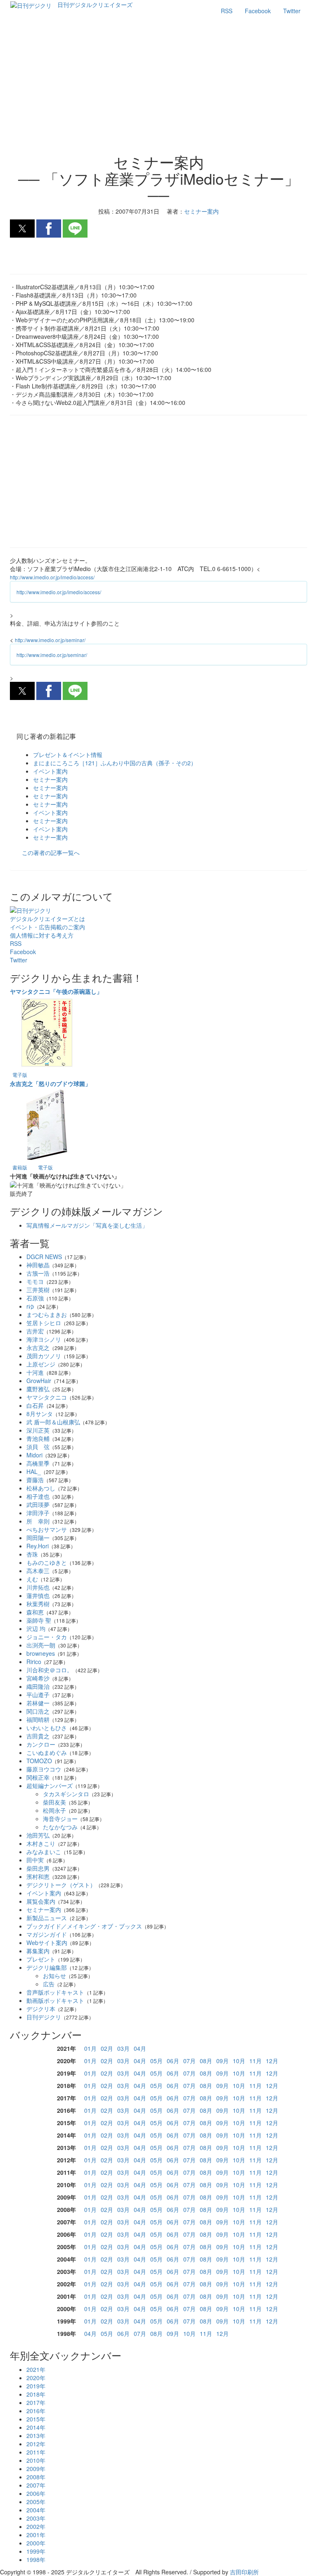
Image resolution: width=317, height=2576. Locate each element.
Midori (34, 1455)
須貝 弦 (38, 1447)
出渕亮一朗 (41, 1645)
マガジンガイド (47, 1934)
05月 (156, 2061)
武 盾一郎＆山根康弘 (53, 1422)
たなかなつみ (60, 1827)
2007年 (36, 2485)
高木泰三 (38, 1571)
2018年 (36, 2394)
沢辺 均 (36, 1628)
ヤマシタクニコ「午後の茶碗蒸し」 (56, 991)
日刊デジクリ (44, 2017)
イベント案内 (50, 771)
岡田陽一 (38, 1538)
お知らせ (54, 1976)
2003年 (36, 2518)
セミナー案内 (50, 779)
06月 (173, 2061)
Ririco (34, 1662)
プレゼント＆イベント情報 (68, 755)
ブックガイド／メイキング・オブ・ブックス (84, 1926)
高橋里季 (38, 1463)
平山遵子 (38, 1695)
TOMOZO (39, 1761)
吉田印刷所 (244, 2572)
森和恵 (35, 1612)
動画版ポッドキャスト (55, 2000)
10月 (239, 2061)
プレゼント (41, 1959)
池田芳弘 (38, 1835)
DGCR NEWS (44, 1257)
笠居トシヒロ (44, 1323)
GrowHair (39, 1381)
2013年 (36, 2436)
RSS (227, 11)
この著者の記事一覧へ (51, 852)
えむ (32, 1579)
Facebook (258, 11)
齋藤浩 (35, 1480)
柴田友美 (54, 1802)
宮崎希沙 (38, 1678)
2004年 (36, 2510)
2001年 (36, 2535)
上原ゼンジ (41, 1364)
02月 (107, 2048)
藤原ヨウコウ (44, 1769)
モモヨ (35, 1281)
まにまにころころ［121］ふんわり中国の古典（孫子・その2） (115, 763)
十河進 (35, 1372)
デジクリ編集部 (47, 1967)
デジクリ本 (41, 2009)
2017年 (36, 2402)
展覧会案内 (41, 1901)
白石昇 (35, 1405)
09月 (222, 2061)
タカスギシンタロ (66, 1794)
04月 (140, 2048)
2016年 (36, 2411)
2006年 (36, 2493)
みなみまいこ (44, 1852)
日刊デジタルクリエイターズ (95, 5)
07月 (189, 2061)
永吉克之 (38, 1348)
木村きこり (41, 1843)
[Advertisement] (158, 88)
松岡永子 (54, 1810)
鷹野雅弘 (38, 1389)
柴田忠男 (38, 1868)
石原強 (35, 1298)
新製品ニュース (47, 1918)
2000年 (36, 2543)
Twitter (292, 11)
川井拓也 (38, 1587)
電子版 (20, 1075)
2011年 (36, 2452)
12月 (272, 2061)
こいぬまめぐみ (47, 1752)
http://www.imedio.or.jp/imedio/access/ (52, 577)
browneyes (41, 1653)
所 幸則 (38, 1521)
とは (47, 919)
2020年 (36, 2378)
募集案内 (38, 1951)
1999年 (36, 2551)
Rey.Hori (38, 1546)
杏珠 (32, 1554)
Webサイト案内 (47, 1943)
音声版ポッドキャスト (55, 1992)
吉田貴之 (38, 1736)
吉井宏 (35, 1331)
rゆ (30, 1306)
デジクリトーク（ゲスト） (61, 1885)
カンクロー (41, 1744)
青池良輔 (38, 1438)
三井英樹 (38, 1290)
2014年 (36, 2427)
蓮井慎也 (38, 1595)
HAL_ (34, 1471)
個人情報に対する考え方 (42, 935)
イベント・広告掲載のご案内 (47, 927)
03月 (123, 2048)
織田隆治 (38, 1686)
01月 (90, 2048)
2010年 (36, 2460)
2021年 (36, 2369)
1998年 (36, 2559)
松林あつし (41, 1488)
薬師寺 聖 (39, 1620)
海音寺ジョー (60, 1819)
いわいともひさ (47, 1728)
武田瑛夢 (38, 1505)
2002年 (36, 2526)
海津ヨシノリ (44, 1339)
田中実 (35, 1860)
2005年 (36, 2502)
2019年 (36, 2386)
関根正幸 (38, 1777)
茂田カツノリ (44, 1356)
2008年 (36, 2477)
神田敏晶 (38, 1265)
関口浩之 (38, 1711)
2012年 (36, 2444)
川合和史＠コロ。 (50, 1670)
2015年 (36, 2419)
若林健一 (38, 1703)
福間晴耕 (38, 1719)
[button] (22, 229)
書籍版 (20, 1167)
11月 (255, 2061)
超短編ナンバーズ (50, 1786)
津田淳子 (38, 1513)
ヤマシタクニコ (47, 1397)
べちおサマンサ (47, 1529)
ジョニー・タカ (47, 1637)
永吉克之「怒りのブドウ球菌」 (50, 1083)
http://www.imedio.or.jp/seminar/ (50, 640)
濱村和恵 (38, 1876)
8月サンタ (40, 1414)
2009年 (36, 2469)
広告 (49, 1984)
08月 (206, 2061)
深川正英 (38, 1430)
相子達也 (38, 1496)
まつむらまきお (47, 1314)
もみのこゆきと (47, 1562)
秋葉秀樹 (38, 1604)
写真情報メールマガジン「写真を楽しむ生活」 (87, 1225)
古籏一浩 (38, 1273)
